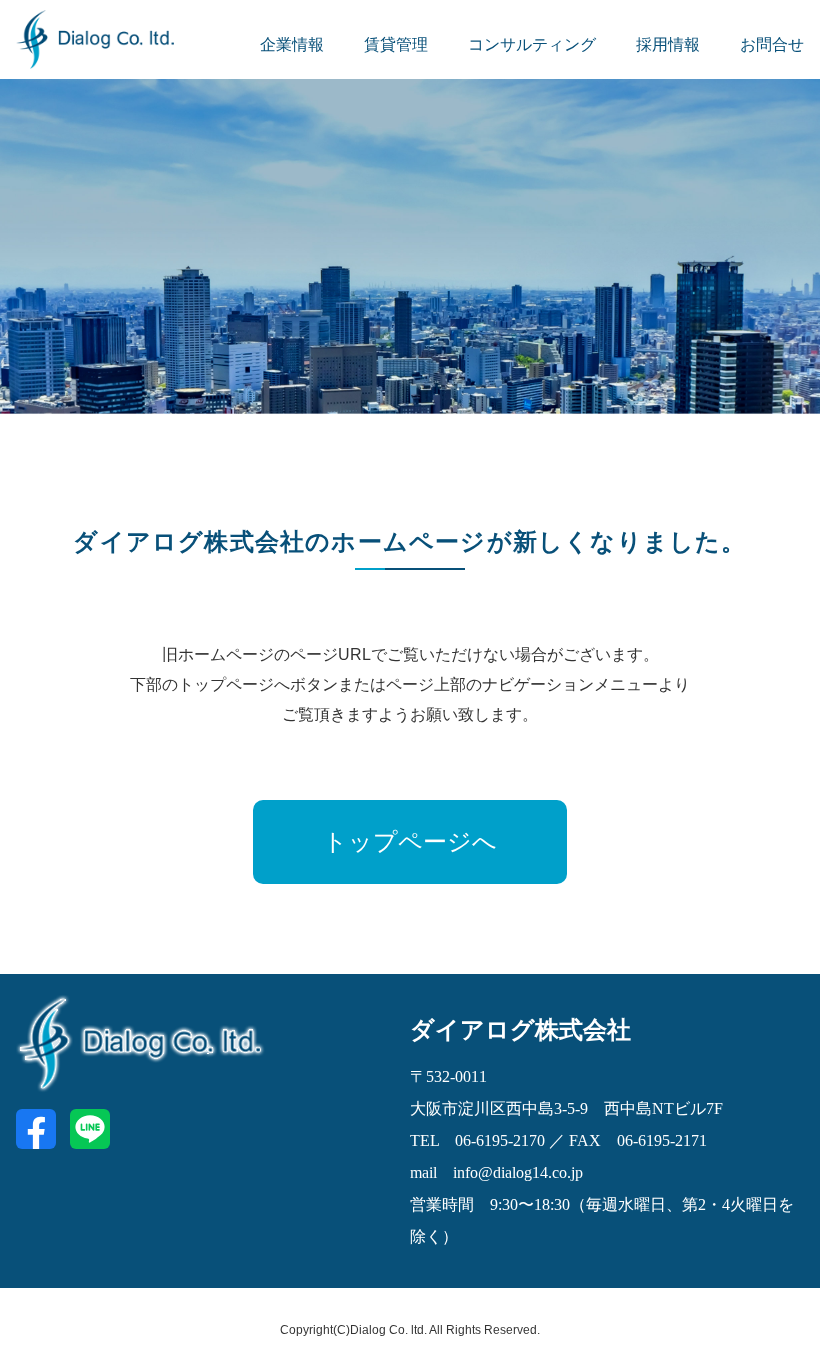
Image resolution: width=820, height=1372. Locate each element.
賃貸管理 (396, 44)
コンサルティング (532, 44)
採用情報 (668, 44)
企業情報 (292, 44)
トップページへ (410, 842)
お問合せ (772, 44)
